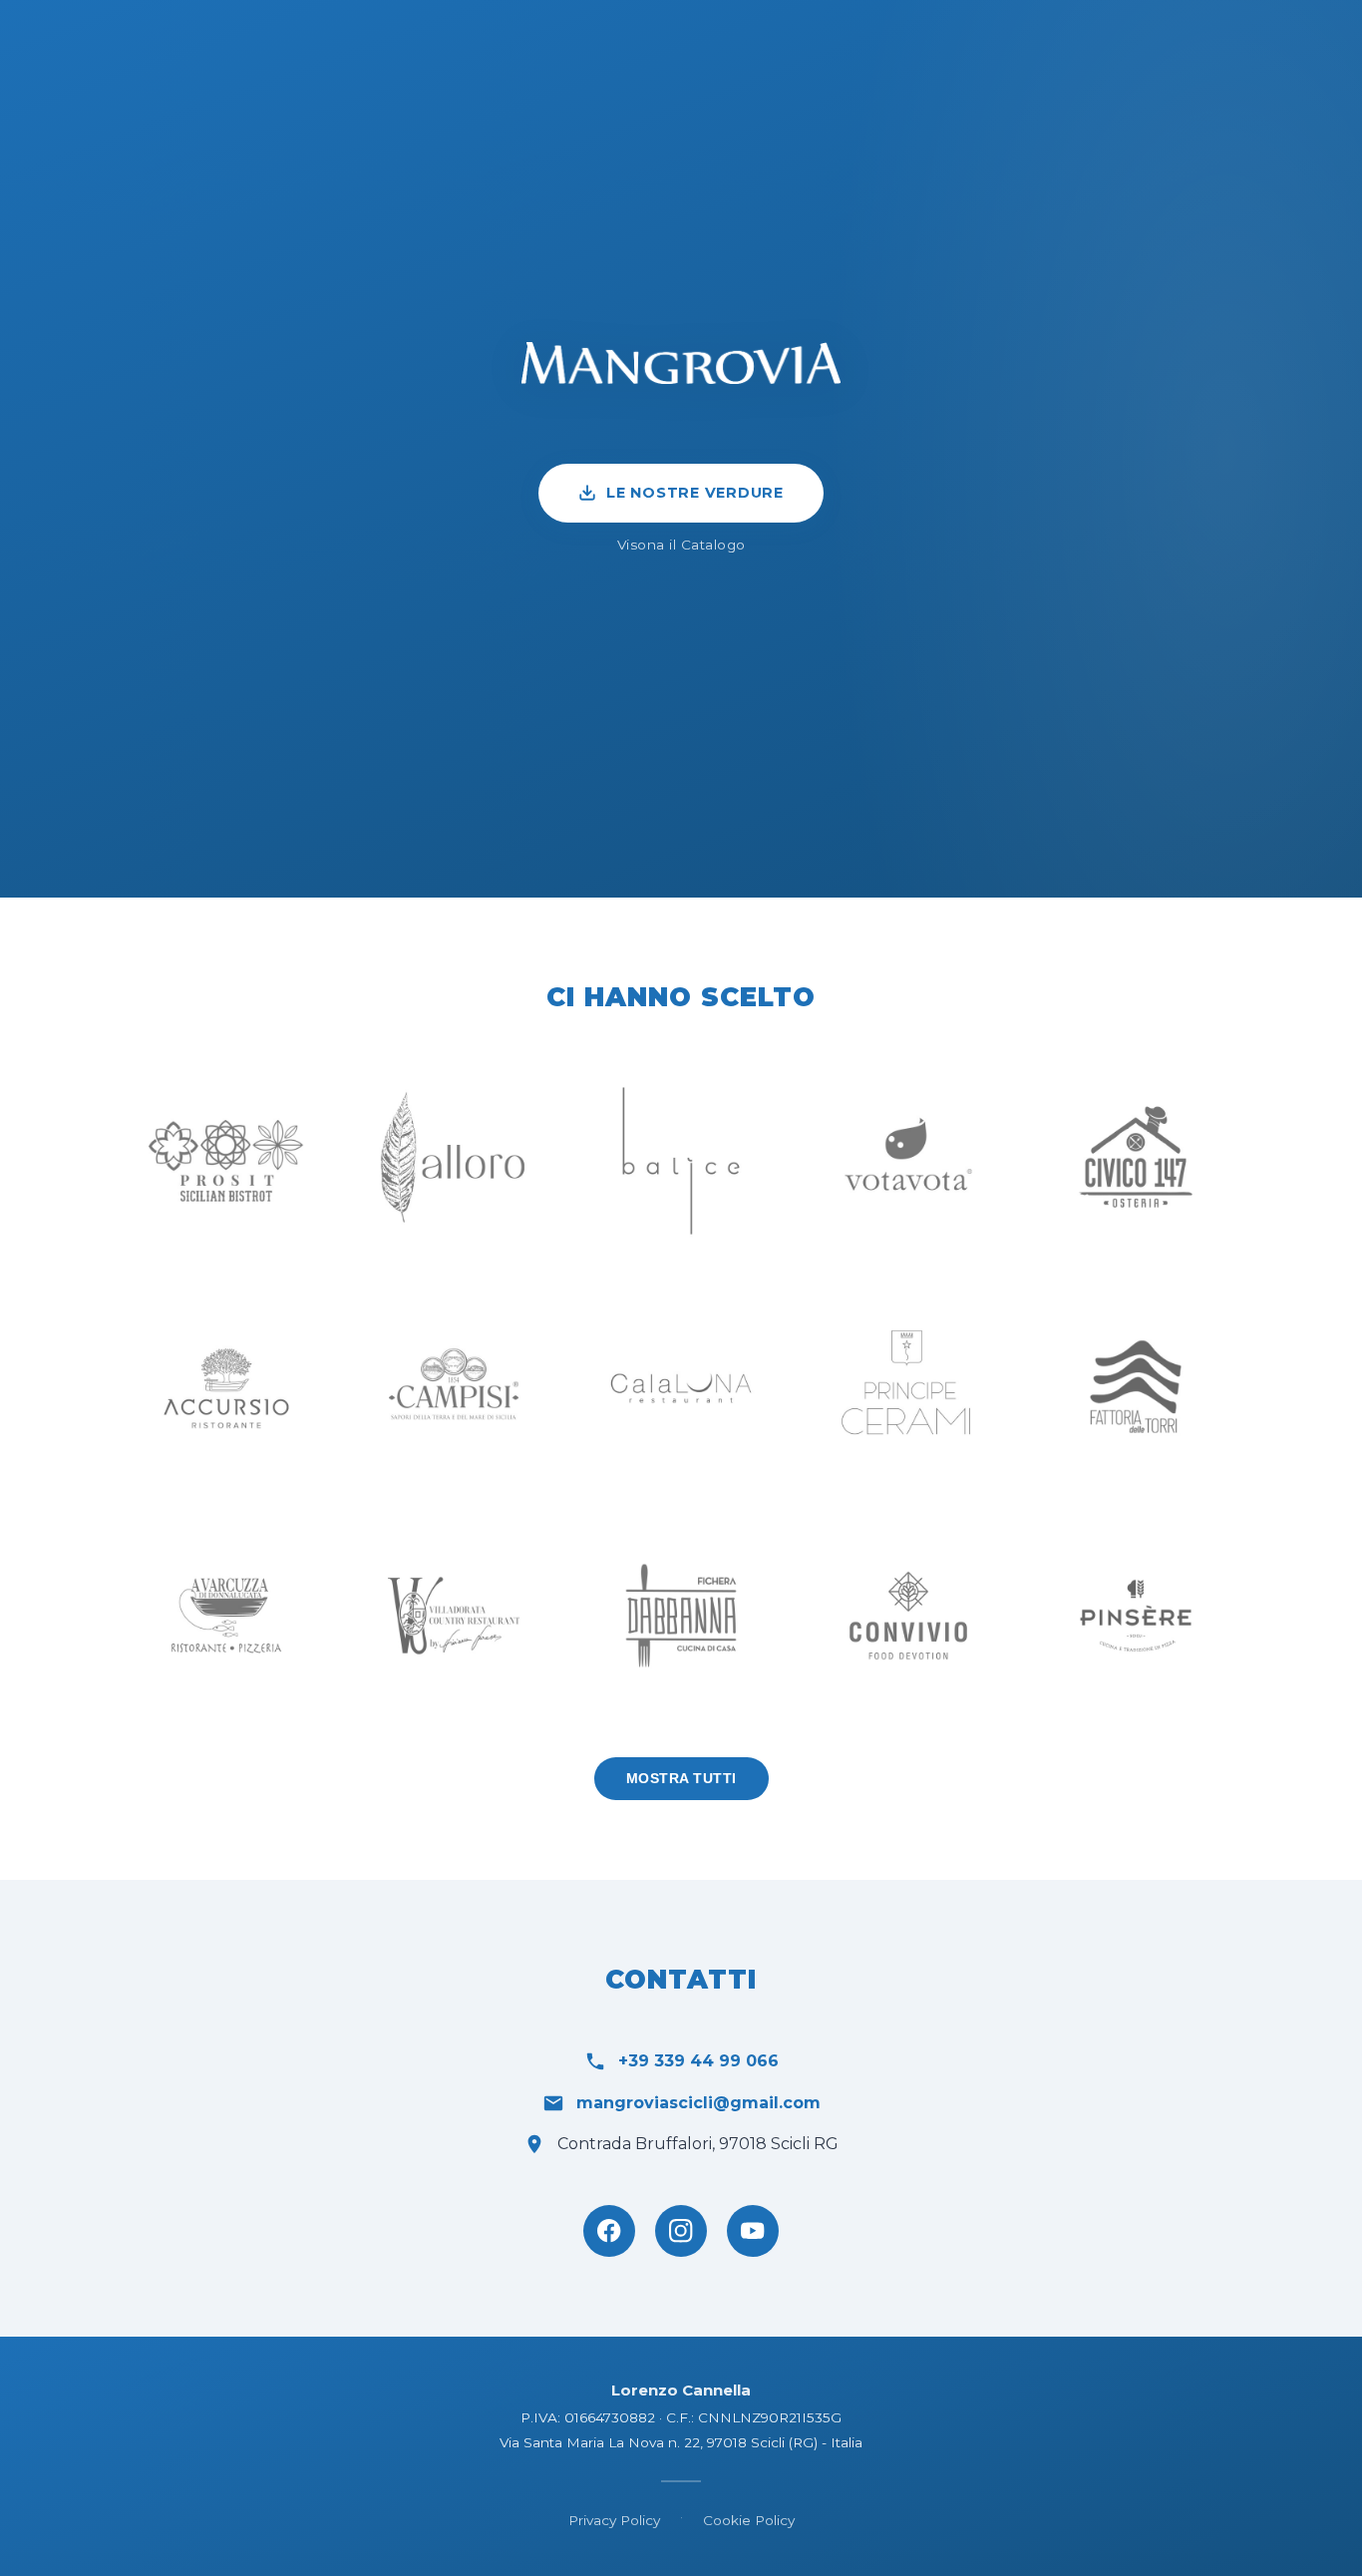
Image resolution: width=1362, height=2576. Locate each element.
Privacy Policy (614, 2520)
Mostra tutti (681, 1779)
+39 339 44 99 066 (698, 2061)
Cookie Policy (749, 2520)
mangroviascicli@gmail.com (698, 2103)
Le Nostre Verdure (695, 493)
